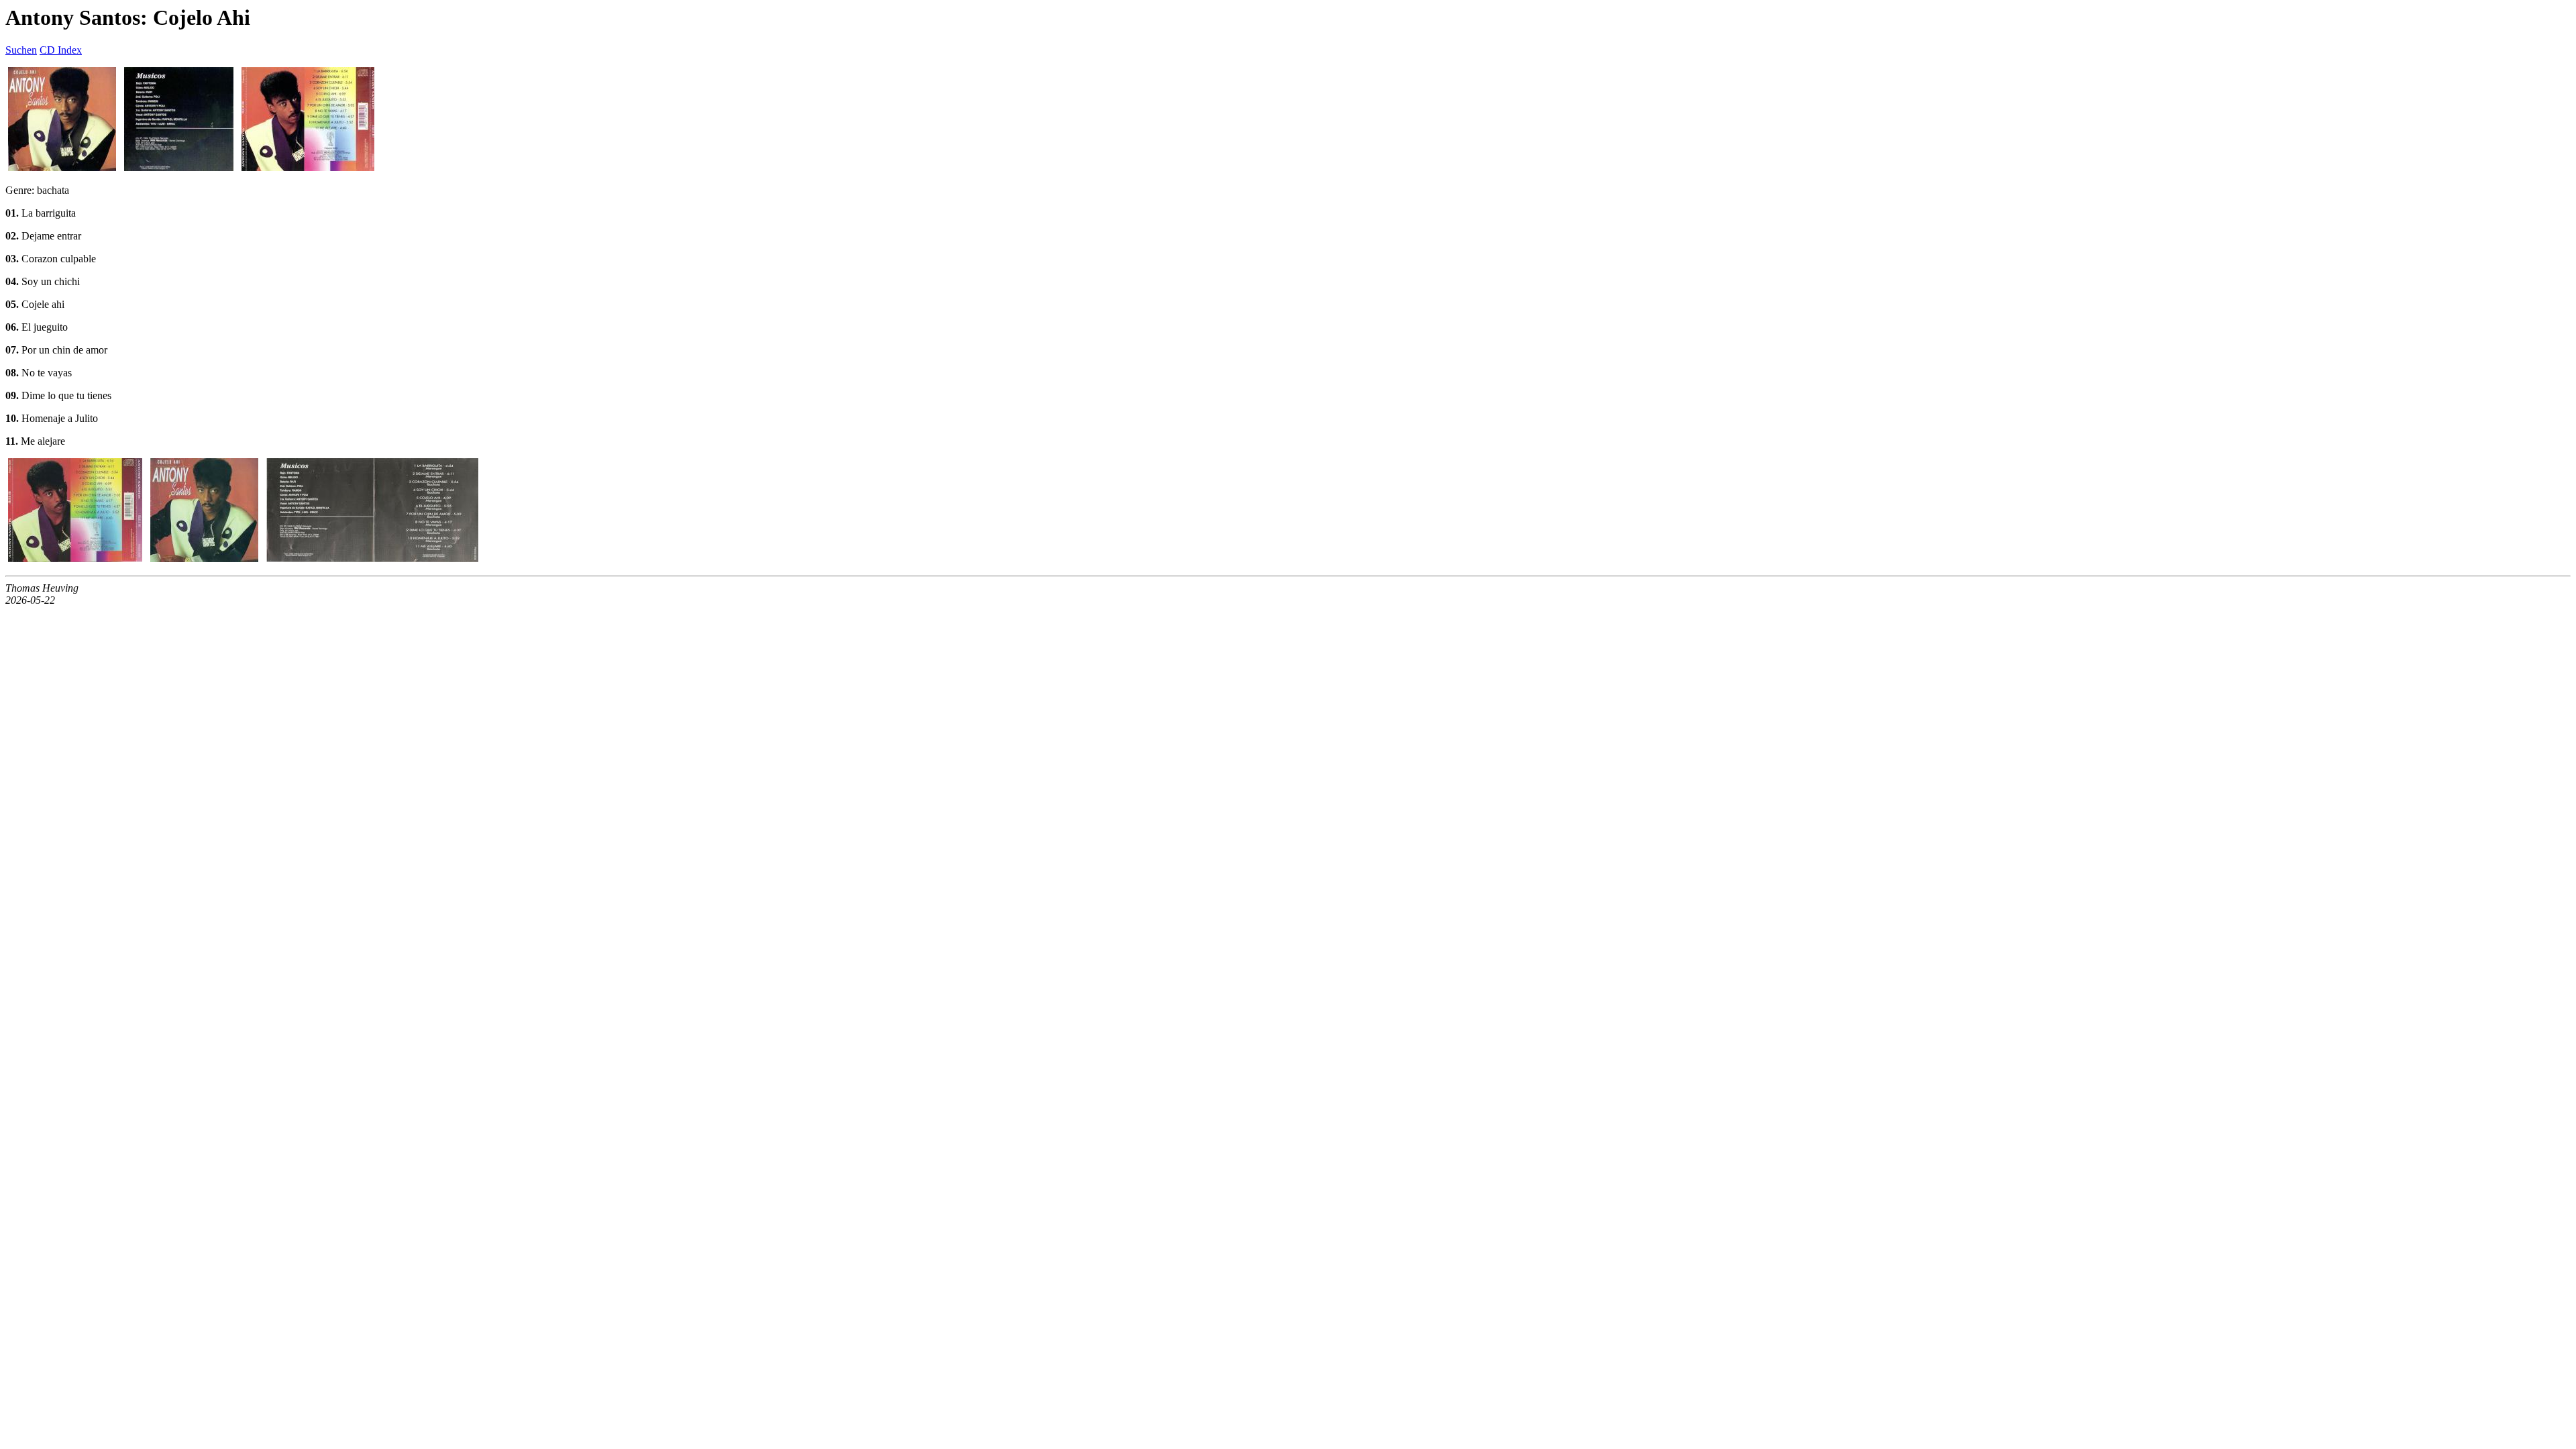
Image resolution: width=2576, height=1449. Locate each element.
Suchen (21, 50)
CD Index (61, 50)
